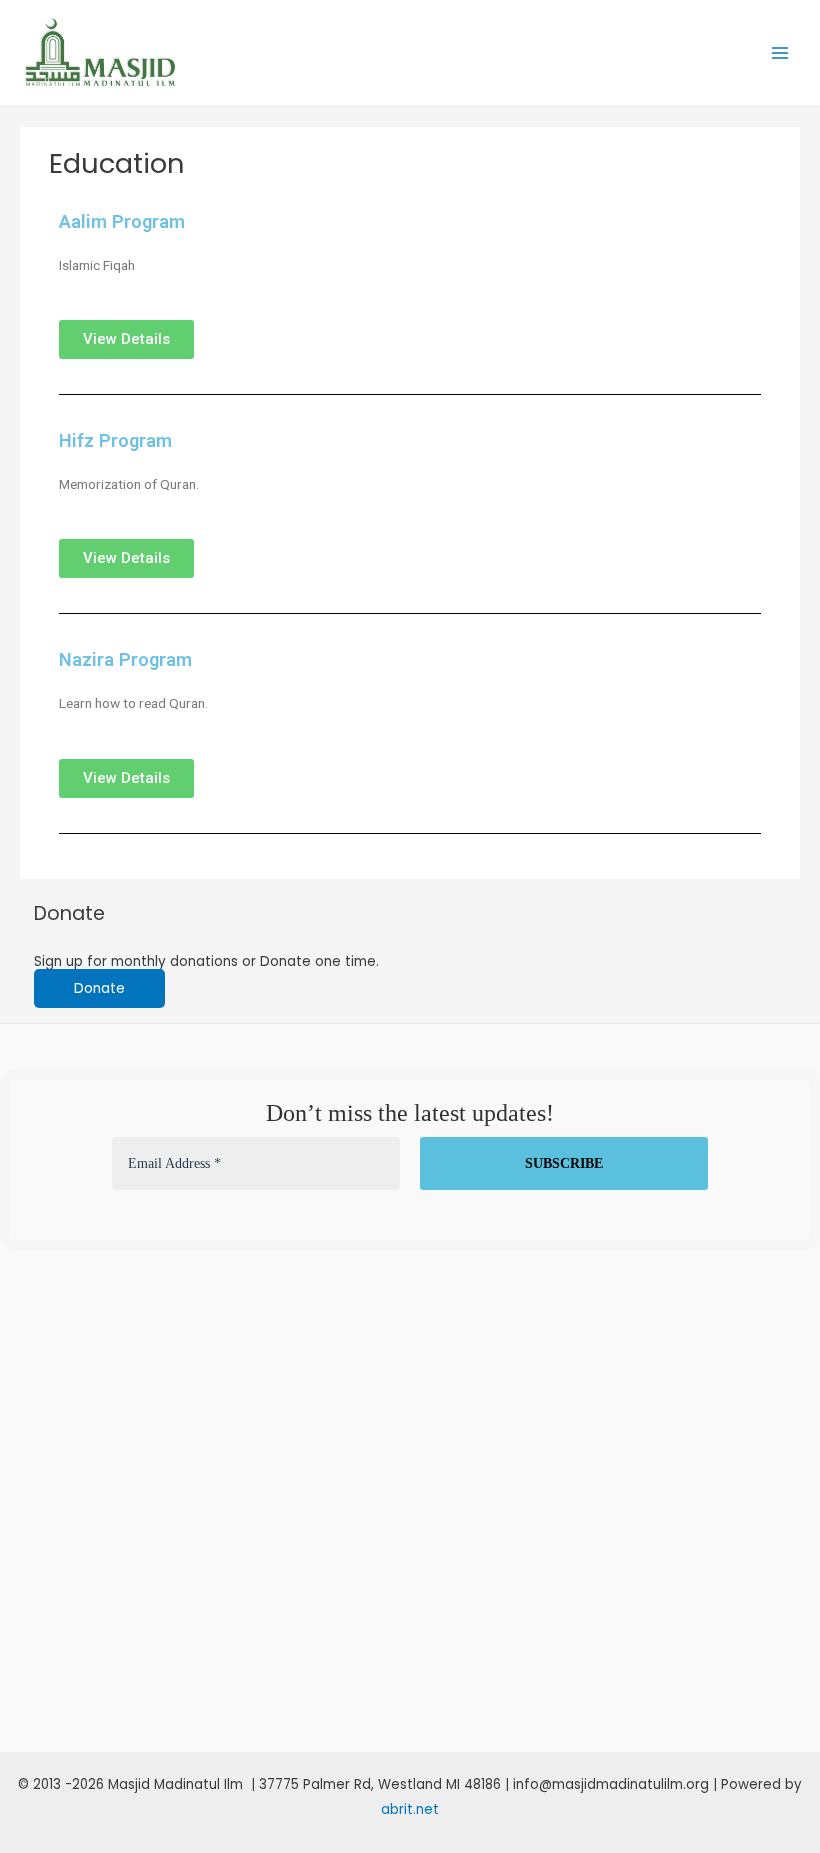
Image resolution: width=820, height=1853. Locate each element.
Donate (99, 988)
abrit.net (410, 1809)
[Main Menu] (780, 53)
